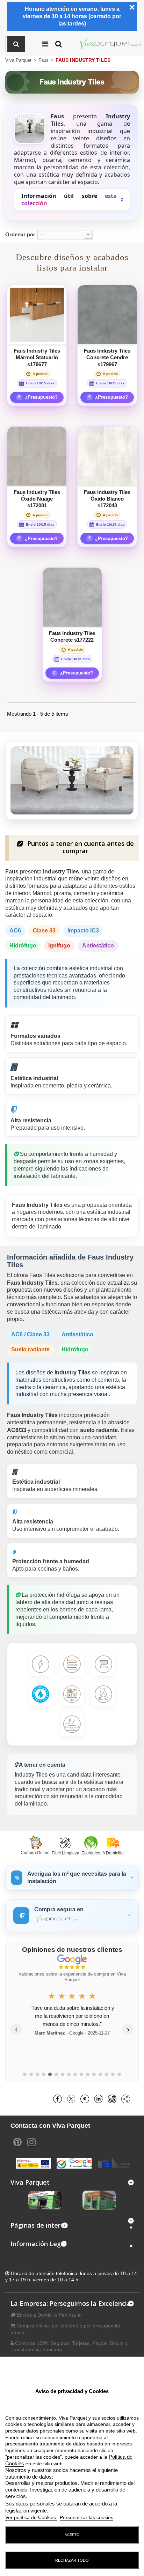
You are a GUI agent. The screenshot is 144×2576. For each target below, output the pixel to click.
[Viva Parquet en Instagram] (31, 2141)
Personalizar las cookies (87, 2517)
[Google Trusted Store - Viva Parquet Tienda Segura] (74, 2163)
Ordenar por (20, 234)
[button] (16, 44)
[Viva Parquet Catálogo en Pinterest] (17, 2141)
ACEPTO (72, 2535)
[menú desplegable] (54, 44)
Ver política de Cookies (31, 2517)
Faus (44, 60)
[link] (60, 2098)
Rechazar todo (72, 2560)
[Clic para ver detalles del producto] (37, 315)
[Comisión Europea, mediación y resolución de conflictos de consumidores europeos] (115, 2163)
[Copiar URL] (127, 2098)
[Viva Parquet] (111, 44)
